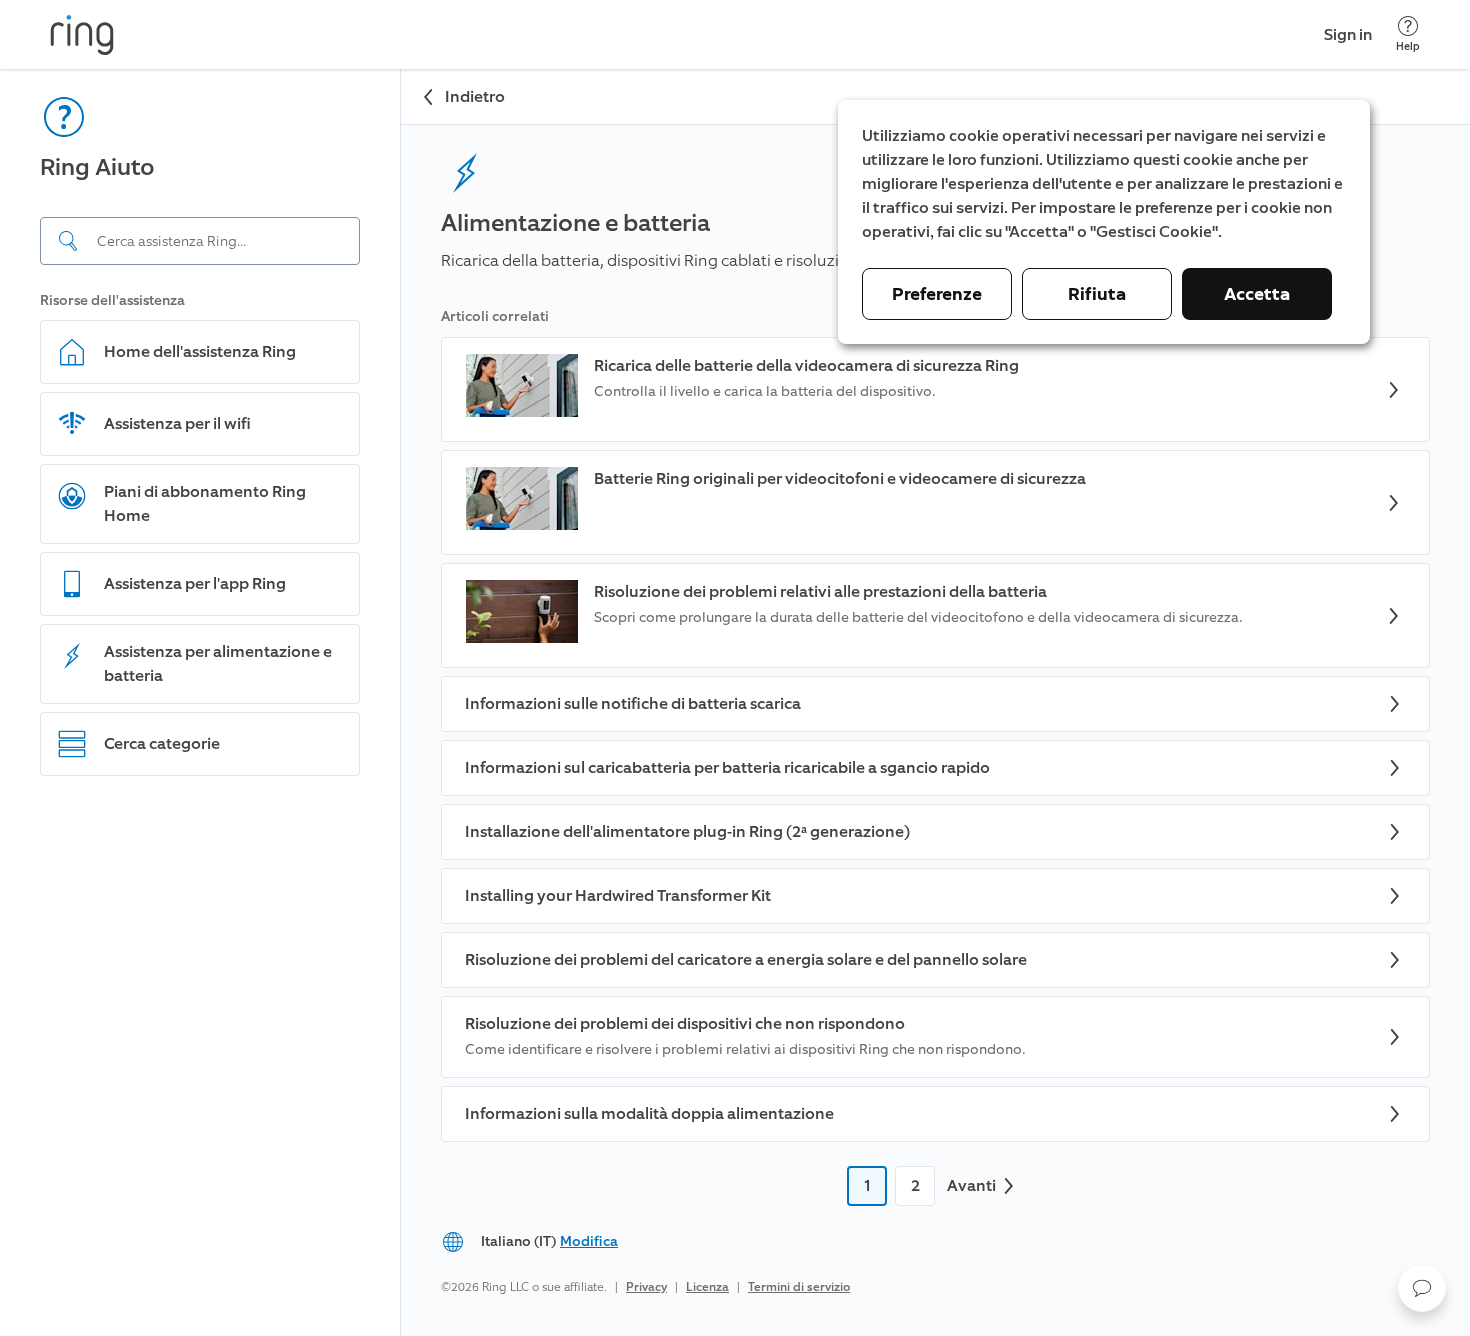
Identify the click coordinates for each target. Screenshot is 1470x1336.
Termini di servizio (799, 1287)
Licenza (707, 1287)
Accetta (1257, 294)
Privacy (646, 1287)
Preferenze (937, 294)
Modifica (589, 1241)
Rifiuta (1097, 294)
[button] (1422, 1288)
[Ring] (82, 35)
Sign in (1348, 34)
